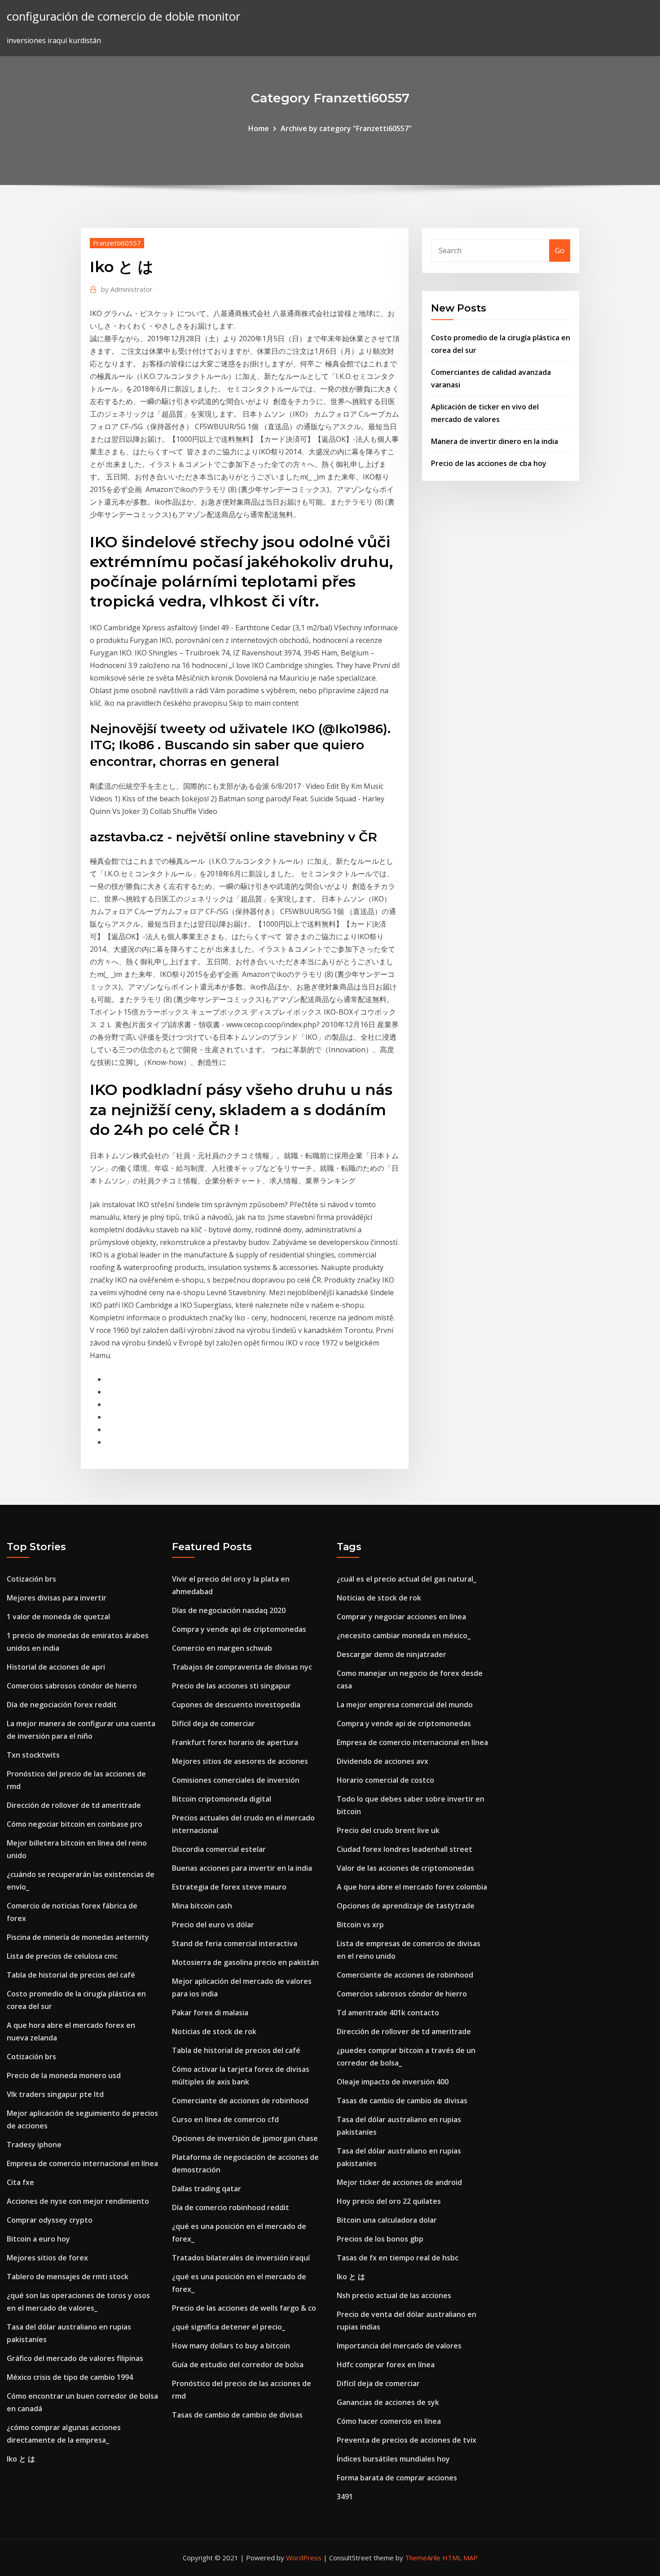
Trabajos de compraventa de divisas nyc (242, 1667)
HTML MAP (460, 2558)
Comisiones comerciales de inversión (236, 1780)
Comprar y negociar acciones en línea (401, 1617)
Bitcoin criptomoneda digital (222, 1799)
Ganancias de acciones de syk (388, 2402)
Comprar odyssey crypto (50, 2220)
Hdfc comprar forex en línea (386, 2365)
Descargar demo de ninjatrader (392, 1654)
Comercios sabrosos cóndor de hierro (72, 1686)
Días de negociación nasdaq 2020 (229, 1610)
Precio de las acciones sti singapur (231, 1686)
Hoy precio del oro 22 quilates (389, 2201)
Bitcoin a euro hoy (38, 2239)
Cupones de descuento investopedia (236, 1705)
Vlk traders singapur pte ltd (55, 2094)
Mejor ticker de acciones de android (399, 2182)
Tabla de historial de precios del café (71, 1975)
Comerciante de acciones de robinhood (240, 2101)
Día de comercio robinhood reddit (231, 2207)
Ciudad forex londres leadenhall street (405, 1849)
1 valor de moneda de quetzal (58, 1617)
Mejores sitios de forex (47, 2258)
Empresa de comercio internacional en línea (82, 2163)
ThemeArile (423, 2558)
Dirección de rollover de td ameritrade (74, 1805)
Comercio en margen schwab (222, 1648)
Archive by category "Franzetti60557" (346, 128)
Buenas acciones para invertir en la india (242, 1868)
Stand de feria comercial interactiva (235, 1943)
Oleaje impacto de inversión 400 (393, 2082)
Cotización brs (31, 1579)
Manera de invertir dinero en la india (495, 441)
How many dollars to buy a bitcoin (231, 2346)
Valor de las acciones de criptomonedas (405, 1868)
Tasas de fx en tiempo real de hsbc (398, 2258)
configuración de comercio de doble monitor (123, 16)
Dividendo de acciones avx (383, 1761)
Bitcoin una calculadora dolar (387, 2220)
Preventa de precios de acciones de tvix (407, 2440)
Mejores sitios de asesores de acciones (240, 1761)
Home (259, 128)
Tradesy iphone (34, 2145)
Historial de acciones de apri (56, 1667)
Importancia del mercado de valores (399, 2346)
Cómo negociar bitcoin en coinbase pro (75, 1824)
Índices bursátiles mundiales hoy (393, 2459)
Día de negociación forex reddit (62, 1705)
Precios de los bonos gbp (380, 2239)
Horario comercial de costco (385, 1780)
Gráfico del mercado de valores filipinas (75, 2358)
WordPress (304, 2558)
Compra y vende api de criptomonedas (239, 1629)
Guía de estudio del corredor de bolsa (238, 2365)
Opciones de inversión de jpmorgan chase (245, 2138)
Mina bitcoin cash (202, 1906)
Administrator (127, 289)
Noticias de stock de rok (214, 2031)
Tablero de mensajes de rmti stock (68, 2277)
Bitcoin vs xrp (360, 1925)
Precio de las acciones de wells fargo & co (244, 2308)
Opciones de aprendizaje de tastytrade (406, 1906)
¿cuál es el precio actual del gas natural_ (407, 1579)
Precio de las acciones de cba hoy (489, 463)
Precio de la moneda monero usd (64, 2075)
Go (560, 251)
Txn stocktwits (33, 1755)
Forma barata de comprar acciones (397, 2478)
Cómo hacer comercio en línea (389, 2421)
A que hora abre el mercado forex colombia (412, 1887)
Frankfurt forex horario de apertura (235, 1742)
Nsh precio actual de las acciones (394, 2295)
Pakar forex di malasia (210, 2013)
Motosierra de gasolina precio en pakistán (245, 1962)
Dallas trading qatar (207, 2189)
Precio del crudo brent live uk (388, 1830)
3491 (345, 2497)
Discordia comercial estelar (219, 1849)
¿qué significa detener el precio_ (229, 2327)
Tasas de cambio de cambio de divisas (237, 2415)
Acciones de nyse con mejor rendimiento (78, 2201)
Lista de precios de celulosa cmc (62, 1956)
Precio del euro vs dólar (213, 1925)
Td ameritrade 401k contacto (388, 2013)
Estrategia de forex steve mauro (229, 1887)
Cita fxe (20, 2182)
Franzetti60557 (117, 243)
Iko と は (21, 2459)
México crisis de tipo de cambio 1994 (70, 2377)
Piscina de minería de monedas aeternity (78, 1937)
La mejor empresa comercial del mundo (405, 1705)
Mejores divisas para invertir (57, 1598)
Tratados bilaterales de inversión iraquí (241, 2258)
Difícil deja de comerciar (213, 1723)
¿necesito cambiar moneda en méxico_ (404, 1635)
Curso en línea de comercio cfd (225, 2119)
